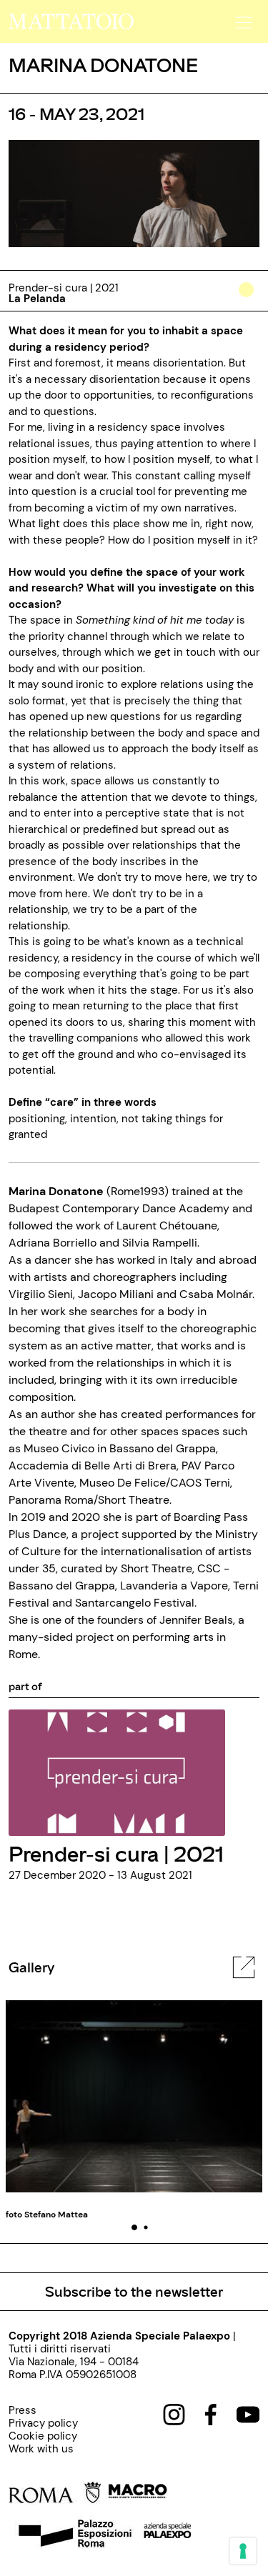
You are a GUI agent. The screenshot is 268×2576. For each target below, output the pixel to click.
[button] (242, 18)
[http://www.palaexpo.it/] (168, 2535)
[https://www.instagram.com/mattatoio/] (174, 2414)
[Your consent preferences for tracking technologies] (243, 2551)
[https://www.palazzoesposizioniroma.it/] (73, 2535)
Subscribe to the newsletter (134, 2291)
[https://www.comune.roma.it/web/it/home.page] (55, 2495)
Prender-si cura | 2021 (116, 1853)
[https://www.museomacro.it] (138, 2495)
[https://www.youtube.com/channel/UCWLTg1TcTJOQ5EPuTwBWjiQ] (248, 2414)
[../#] (249, 299)
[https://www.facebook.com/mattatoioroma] (211, 2414)
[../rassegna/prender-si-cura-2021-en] (117, 1772)
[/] (71, 21)
